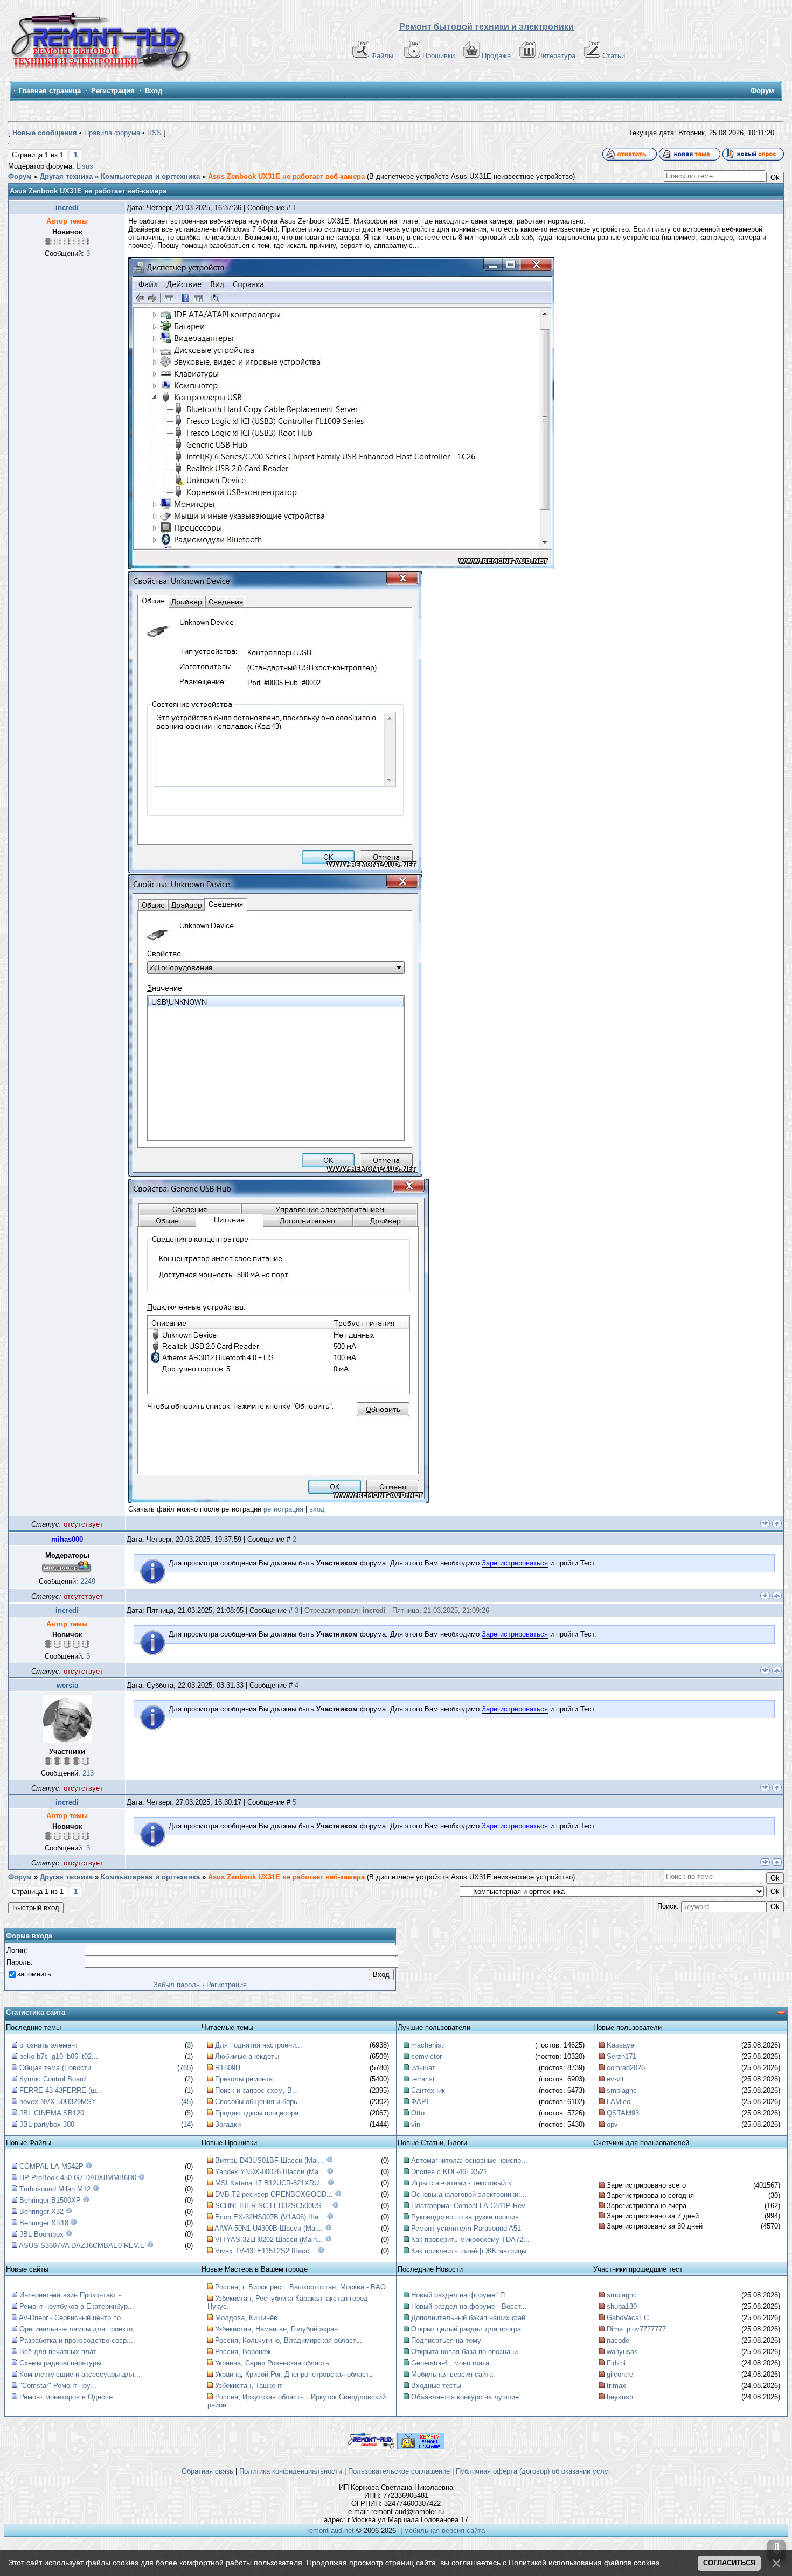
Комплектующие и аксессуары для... (80, 2374)
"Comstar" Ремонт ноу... (58, 2386)
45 (187, 2102)
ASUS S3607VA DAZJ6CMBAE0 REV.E (82, 2246)
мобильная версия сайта (444, 2530)
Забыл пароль (177, 1985)
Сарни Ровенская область (287, 2363)
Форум (20, 176)
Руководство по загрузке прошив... (468, 2217)
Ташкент (269, 2386)
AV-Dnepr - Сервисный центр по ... (74, 2318)
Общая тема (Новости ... (60, 2068)
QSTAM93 (623, 2113)
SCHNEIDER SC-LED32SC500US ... (273, 2206)
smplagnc (622, 2090)
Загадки (228, 2124)
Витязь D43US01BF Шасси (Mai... (270, 2160)
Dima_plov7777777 (636, 2329)
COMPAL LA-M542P (51, 2166)
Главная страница (50, 91)
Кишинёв (263, 2318)
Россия (227, 2287)
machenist (427, 2045)
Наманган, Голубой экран (297, 2329)
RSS (154, 133)
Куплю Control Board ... (57, 2079)
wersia (67, 1685)
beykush (620, 2397)
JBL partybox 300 (47, 2124)
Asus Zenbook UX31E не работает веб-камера (286, 176)
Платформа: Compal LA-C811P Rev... (471, 2206)
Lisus (85, 166)
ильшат (423, 2068)
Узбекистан (233, 2298)
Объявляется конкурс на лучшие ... (469, 2397)
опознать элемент (49, 2045)
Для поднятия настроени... (259, 2045)
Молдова (230, 2318)
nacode (618, 2340)
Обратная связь (207, 2471)
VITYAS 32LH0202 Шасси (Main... (269, 2240)
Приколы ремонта (244, 2079)
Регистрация (113, 91)
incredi (67, 208)
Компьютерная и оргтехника (150, 176)
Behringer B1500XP (50, 2200)
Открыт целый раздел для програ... (469, 2329)
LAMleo (619, 2102)
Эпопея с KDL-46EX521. (450, 2172)
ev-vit (615, 2079)
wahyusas (622, 2352)
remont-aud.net (331, 2530)
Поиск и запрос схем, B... (257, 2090)
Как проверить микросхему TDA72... (470, 2240)
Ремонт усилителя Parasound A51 (466, 2228)
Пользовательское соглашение (399, 2471)
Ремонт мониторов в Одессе (66, 2397)
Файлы (382, 56)
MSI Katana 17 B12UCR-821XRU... (270, 2183)
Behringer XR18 (44, 2223)
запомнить (34, 1974)
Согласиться (729, 2563)
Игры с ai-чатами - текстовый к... (464, 2183)
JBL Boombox (41, 2234)
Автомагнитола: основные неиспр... (469, 2160)
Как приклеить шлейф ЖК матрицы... (472, 2251)
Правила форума (112, 133)
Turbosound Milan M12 (55, 2189)
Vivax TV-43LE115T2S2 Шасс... (265, 2251)
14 (187, 2124)
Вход (154, 91)
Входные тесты (436, 2386)
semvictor (426, 2056)
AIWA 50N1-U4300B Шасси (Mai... (269, 2228)
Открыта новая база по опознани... (468, 2352)
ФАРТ (421, 2102)
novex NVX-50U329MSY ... (62, 2102)
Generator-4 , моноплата (450, 2363)
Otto (418, 2113)
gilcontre (620, 2374)
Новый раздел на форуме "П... (461, 2295)
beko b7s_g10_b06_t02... (59, 2056)
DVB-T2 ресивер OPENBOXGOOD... (274, 2194)
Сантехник (428, 2090)
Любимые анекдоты (247, 2056)
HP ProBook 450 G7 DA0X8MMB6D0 (78, 2178)
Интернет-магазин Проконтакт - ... (74, 2295)
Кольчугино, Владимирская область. (302, 2340)
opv (612, 2124)
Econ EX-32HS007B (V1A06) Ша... (270, 2217)
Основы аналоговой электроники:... (469, 2194)
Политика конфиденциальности (291, 2471)
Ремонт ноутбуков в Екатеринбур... (77, 2306)
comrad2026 (626, 2068)
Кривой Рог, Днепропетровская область (309, 2374)
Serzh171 (621, 2056)
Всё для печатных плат (58, 2352)
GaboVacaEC (628, 2318)
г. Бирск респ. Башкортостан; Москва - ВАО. (315, 2287)
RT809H (228, 2068)
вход (317, 1509)
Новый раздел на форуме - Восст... (469, 2306)
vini (416, 2124)
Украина (228, 2363)
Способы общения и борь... (259, 2102)
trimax (616, 2386)
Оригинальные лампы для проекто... (79, 2329)
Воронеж (257, 2352)
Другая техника (66, 176)
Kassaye (620, 2045)
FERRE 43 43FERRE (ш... (61, 2090)
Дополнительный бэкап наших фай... (471, 2318)
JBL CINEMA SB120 (52, 2113)
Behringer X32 (41, 2212)
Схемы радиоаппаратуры (60, 2363)
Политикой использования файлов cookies (584, 2563)
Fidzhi (616, 2363)
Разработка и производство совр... (76, 2340)
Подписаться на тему (446, 2340)
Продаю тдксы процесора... (260, 2113)
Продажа (496, 56)
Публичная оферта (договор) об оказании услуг (533, 2471)
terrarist (423, 2079)
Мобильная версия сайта (452, 2374)
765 (185, 2068)
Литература (557, 56)
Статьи (614, 56)
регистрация (283, 1509)
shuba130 (622, 2306)
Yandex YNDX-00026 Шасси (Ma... (270, 2172)
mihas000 (67, 1539)
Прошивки (439, 56)
